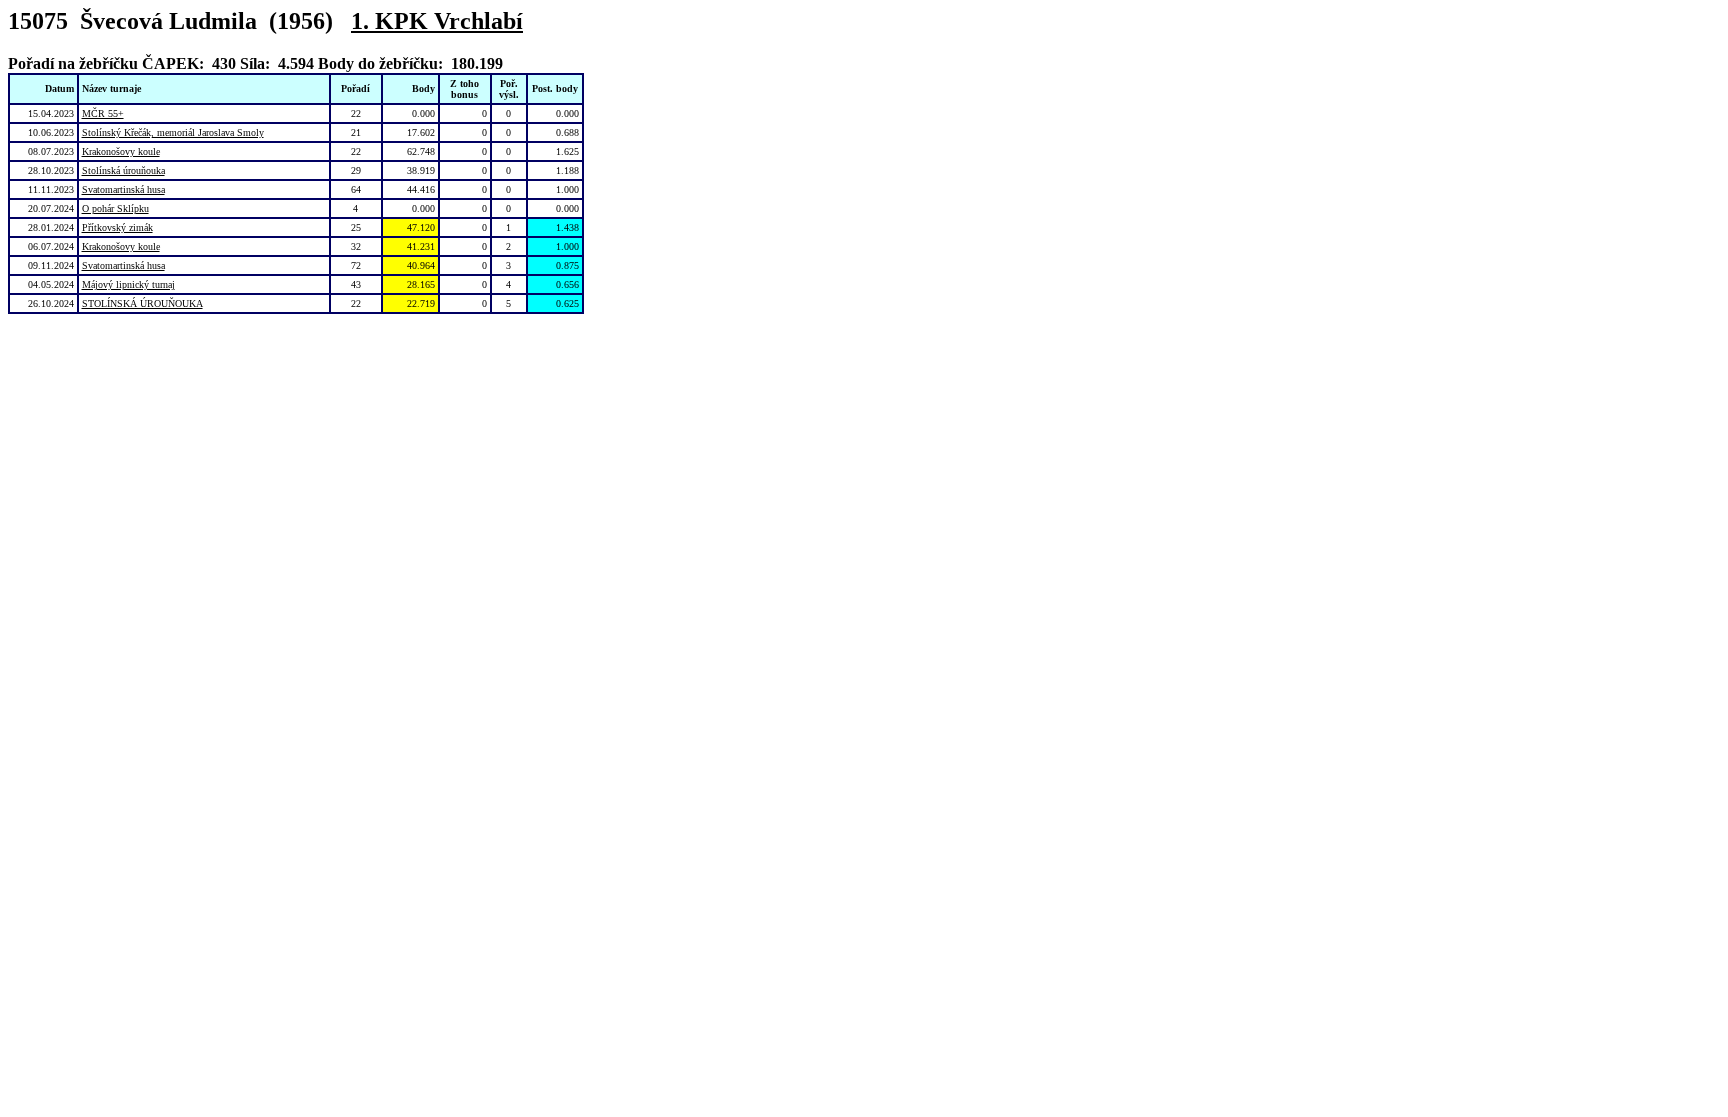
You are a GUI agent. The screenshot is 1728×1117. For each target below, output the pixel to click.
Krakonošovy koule (121, 151)
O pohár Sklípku (115, 208)
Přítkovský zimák (117, 227)
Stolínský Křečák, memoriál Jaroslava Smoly (173, 132)
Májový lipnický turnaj (128, 284)
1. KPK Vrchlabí (437, 21)
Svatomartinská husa (123, 189)
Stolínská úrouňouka (123, 170)
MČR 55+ (103, 113)
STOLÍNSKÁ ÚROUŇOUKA (142, 303)
